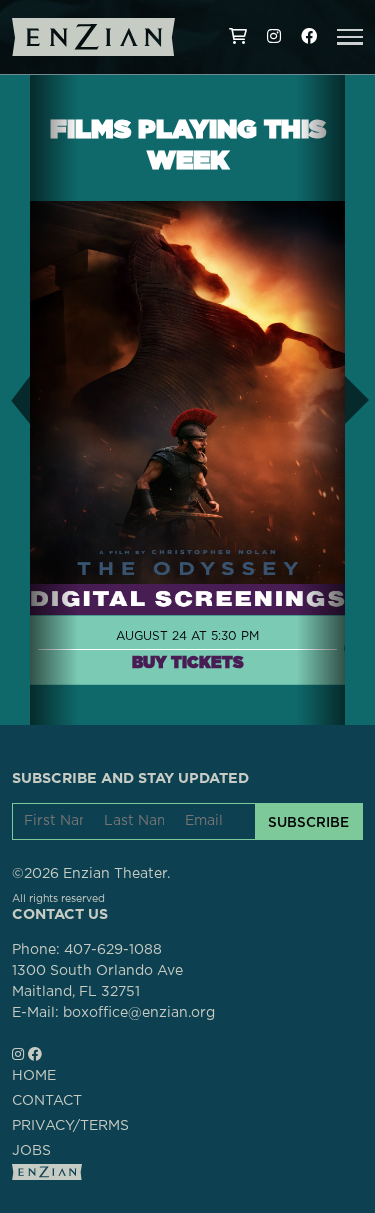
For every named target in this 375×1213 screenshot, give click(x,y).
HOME (34, 1076)
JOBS (31, 1151)
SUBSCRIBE (308, 822)
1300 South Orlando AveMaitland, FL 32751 (97, 981)
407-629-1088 (113, 950)
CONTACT (47, 1101)
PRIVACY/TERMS (70, 1126)
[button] (350, 37)
